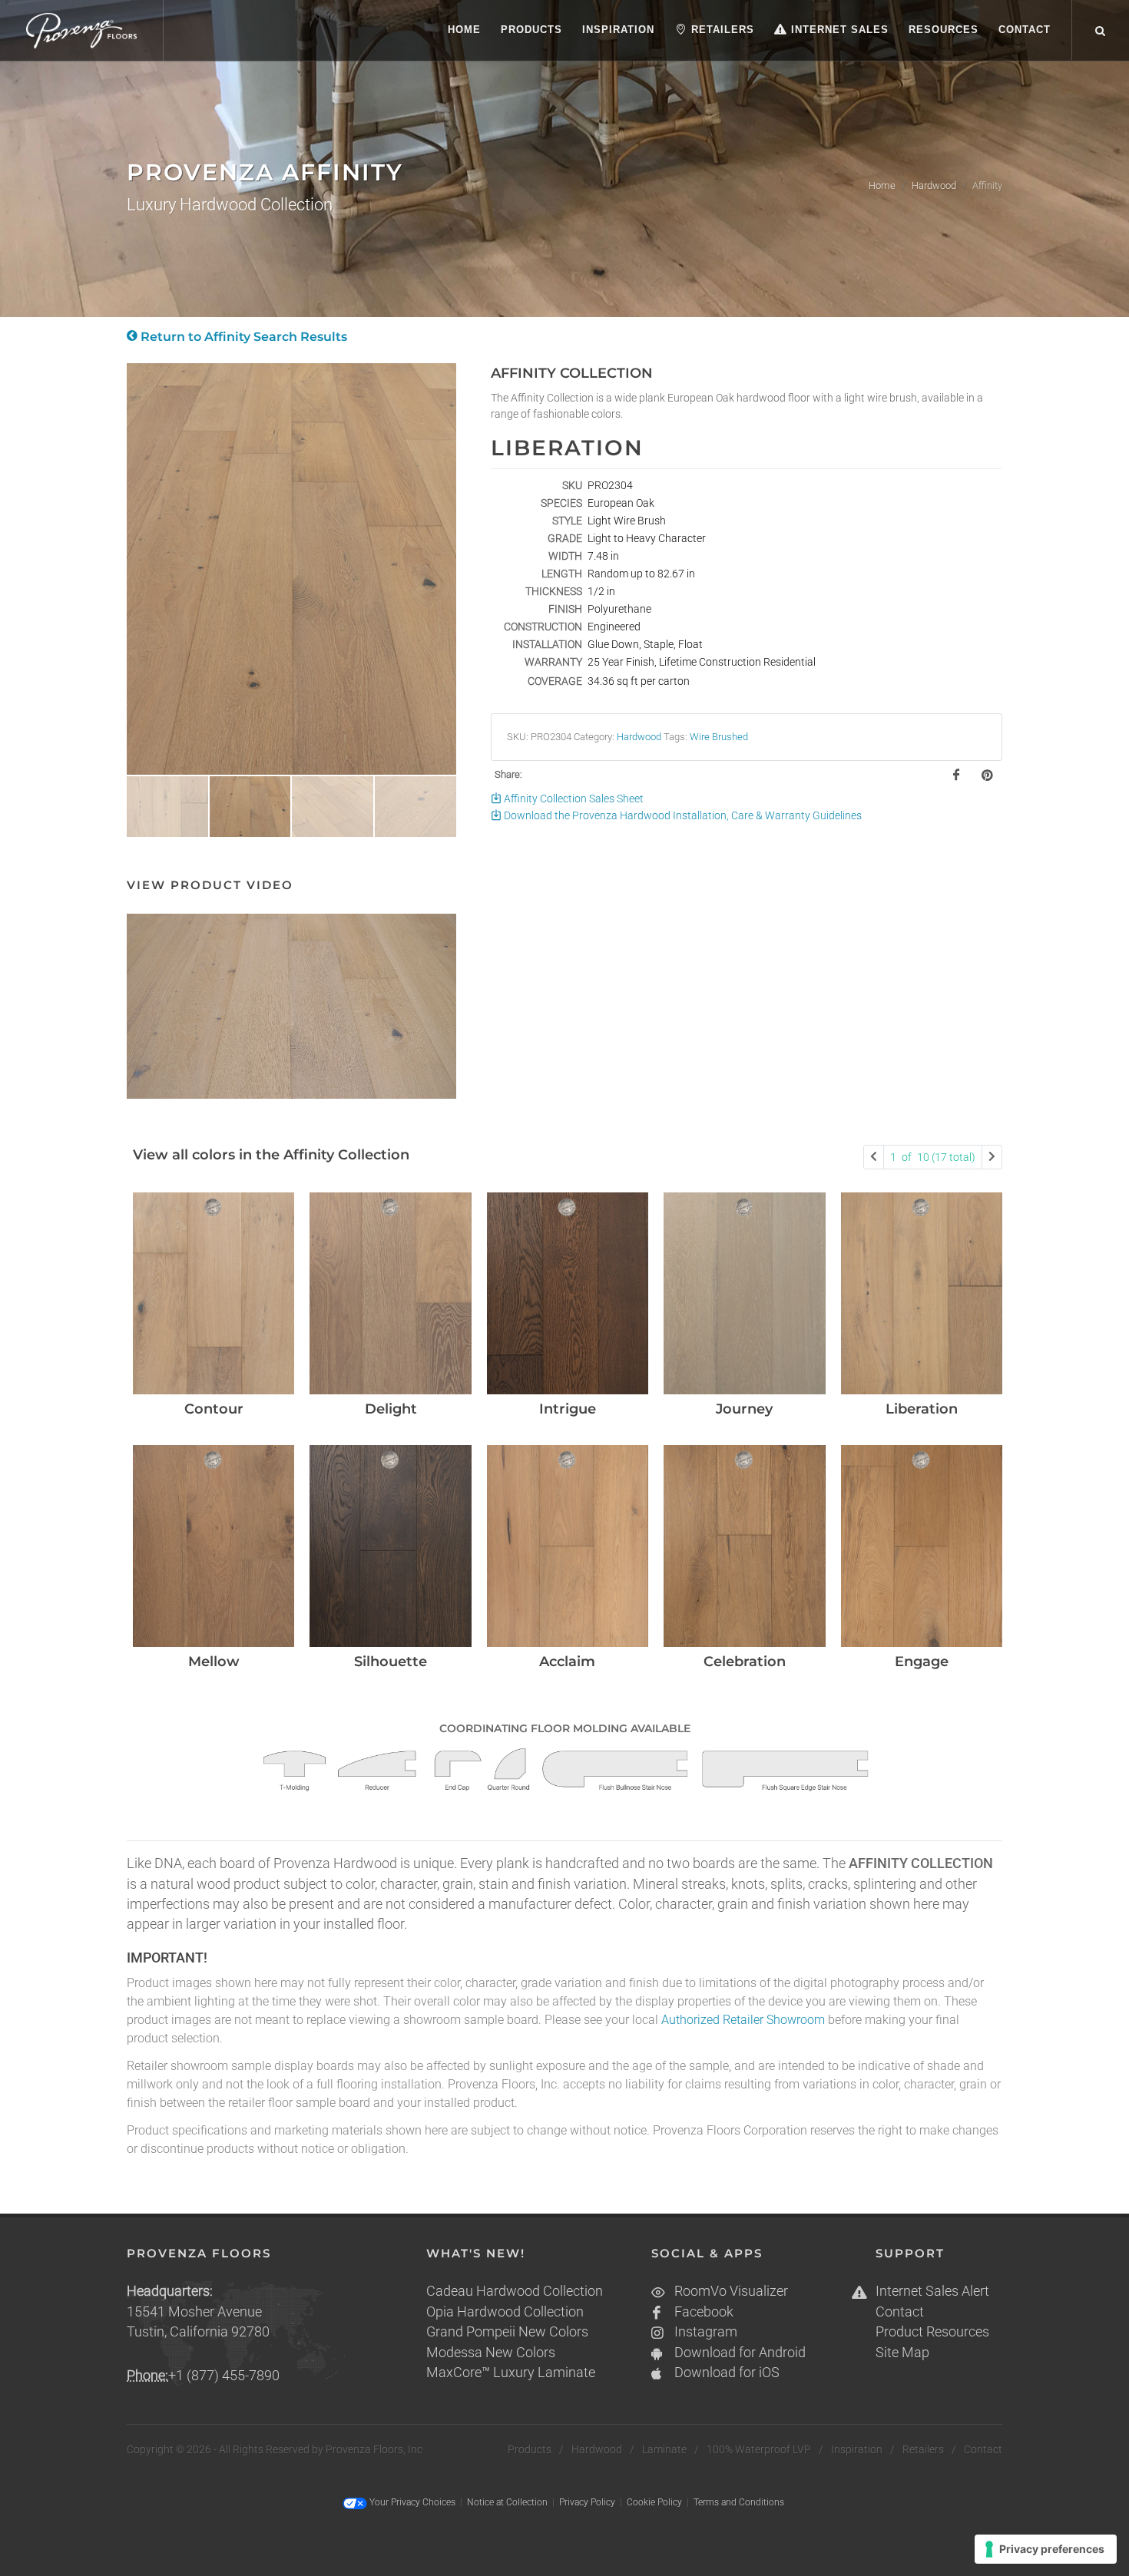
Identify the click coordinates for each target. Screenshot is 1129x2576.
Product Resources (932, 2332)
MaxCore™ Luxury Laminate (511, 2373)
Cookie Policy (654, 2502)
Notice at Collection (507, 2502)
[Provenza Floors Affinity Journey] (744, 1293)
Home (882, 185)
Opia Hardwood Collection (505, 2312)
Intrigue (568, 1409)
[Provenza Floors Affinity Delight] (390, 1293)
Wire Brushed (719, 737)
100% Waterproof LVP (759, 2449)
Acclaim (567, 1662)
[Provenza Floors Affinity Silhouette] (390, 1546)
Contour (214, 1409)
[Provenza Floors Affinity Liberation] (922, 1293)
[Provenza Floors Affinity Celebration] (744, 1546)
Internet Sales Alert (932, 2291)
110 (933, 1157)
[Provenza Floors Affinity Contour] (214, 1293)
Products (530, 2449)
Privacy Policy (587, 2502)
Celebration (745, 1662)
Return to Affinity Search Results (242, 337)
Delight (391, 1409)
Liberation (922, 1409)
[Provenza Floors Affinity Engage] (922, 1546)
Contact (900, 2312)
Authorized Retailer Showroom (743, 2020)
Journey (744, 1409)
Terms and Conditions (739, 2502)
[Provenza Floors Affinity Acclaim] (568, 1546)
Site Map (902, 2353)
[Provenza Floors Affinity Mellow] (214, 1546)
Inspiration (857, 2449)
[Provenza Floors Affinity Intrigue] (568, 1293)
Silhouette (391, 1662)
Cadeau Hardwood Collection (515, 2291)
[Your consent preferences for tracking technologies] (1046, 2549)
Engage (922, 1662)
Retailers (923, 2449)
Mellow (214, 1662)
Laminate (664, 2449)
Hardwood (934, 185)
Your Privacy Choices (411, 2502)
